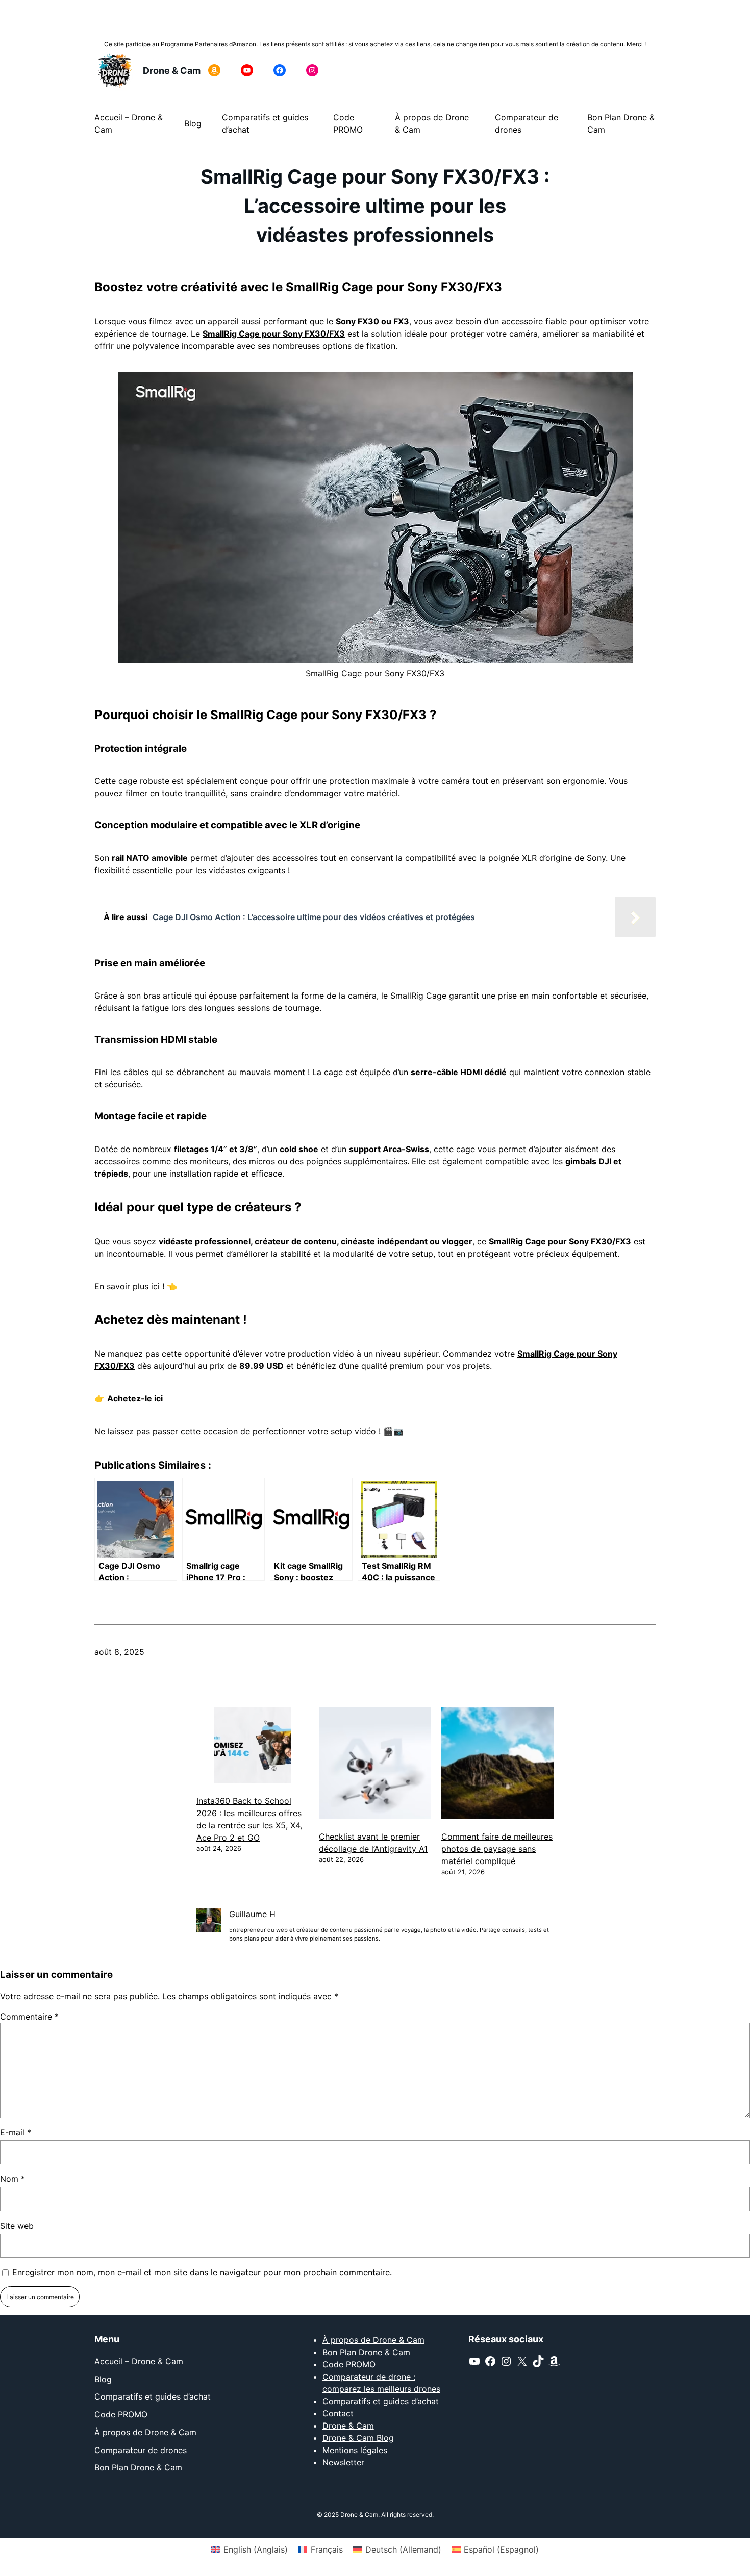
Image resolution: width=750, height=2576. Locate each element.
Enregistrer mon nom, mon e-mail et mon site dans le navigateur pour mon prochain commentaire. (202, 2272)
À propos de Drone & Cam (373, 2340)
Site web (17, 2226)
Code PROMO (349, 2364)
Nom (12, 2179)
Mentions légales (355, 2450)
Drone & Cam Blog (358, 2438)
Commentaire (29, 2017)
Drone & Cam (172, 71)
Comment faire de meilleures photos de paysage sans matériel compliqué (497, 1849)
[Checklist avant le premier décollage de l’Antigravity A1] (375, 1765)
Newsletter (343, 2462)
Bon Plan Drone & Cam (366, 2352)
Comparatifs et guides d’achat (381, 2401)
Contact (338, 2413)
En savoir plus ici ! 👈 (136, 1286)
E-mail (16, 2132)
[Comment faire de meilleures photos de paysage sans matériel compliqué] (497, 1765)
